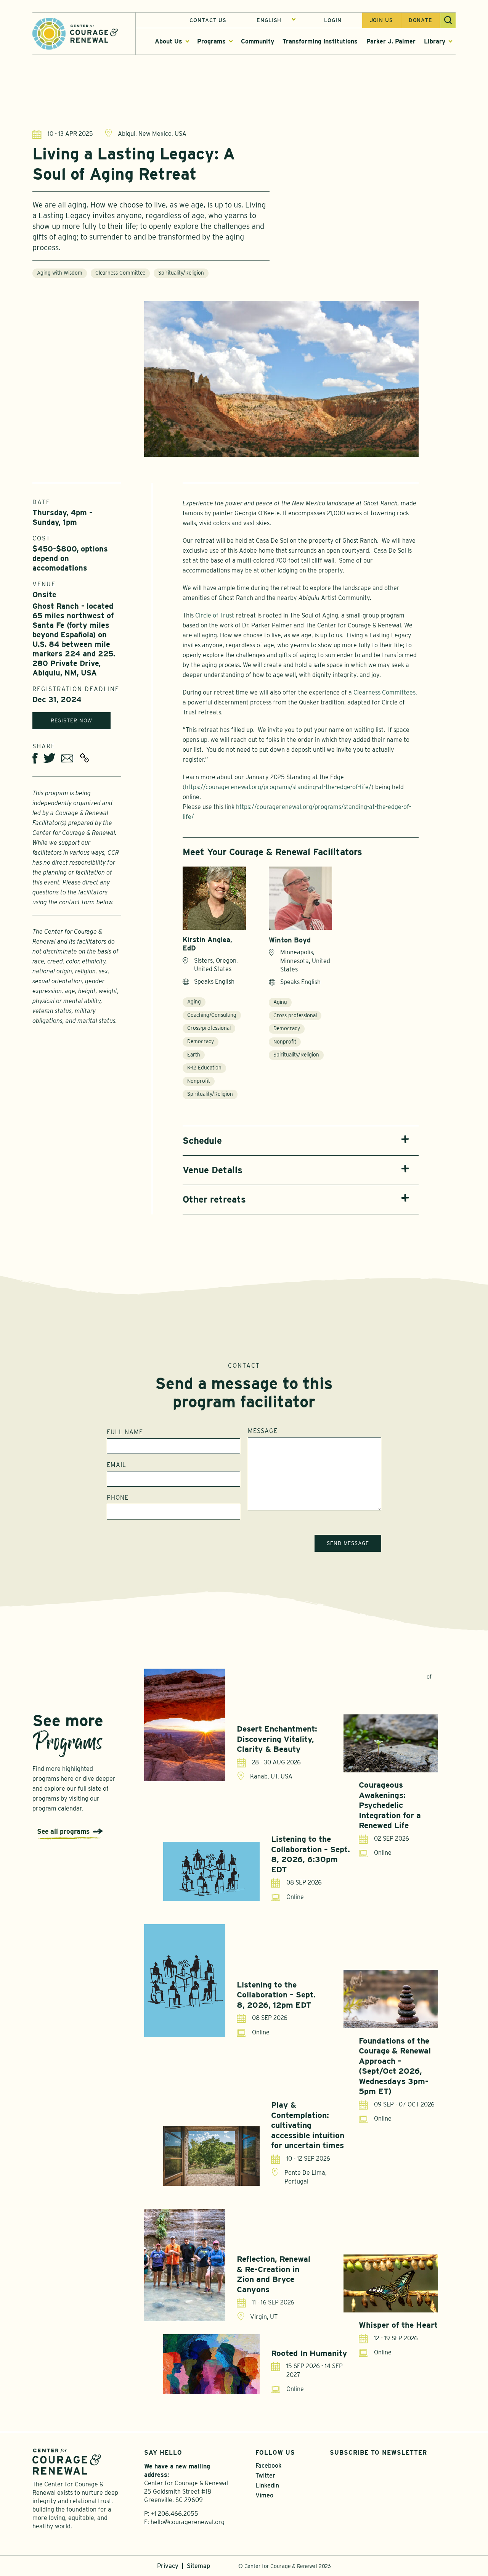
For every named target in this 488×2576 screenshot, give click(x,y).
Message (263, 1431)
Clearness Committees (384, 692)
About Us (169, 41)
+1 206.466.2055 (175, 2514)
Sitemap (198, 2566)
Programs (211, 41)
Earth (194, 1055)
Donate (421, 20)
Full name (125, 1432)
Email (116, 1465)
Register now (72, 720)
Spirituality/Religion (181, 273)
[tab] (301, 1141)
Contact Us (208, 20)
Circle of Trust (215, 615)
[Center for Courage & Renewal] (75, 33)
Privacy (168, 2566)
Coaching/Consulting (212, 1015)
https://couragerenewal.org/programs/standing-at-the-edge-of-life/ (278, 787)
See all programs (63, 1831)
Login (333, 20)
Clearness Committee (120, 273)
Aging (194, 1002)
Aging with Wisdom (60, 273)
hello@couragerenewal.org (188, 2522)
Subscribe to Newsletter (378, 2453)
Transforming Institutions (320, 41)
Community (258, 41)
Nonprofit (199, 1081)
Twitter (265, 2476)
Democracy (201, 1041)
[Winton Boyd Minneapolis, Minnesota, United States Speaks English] (300, 898)
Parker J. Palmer (391, 41)
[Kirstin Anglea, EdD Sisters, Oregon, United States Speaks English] (214, 898)
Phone (118, 1498)
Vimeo (264, 2495)
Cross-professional (209, 1028)
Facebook (268, 2466)
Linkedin (267, 2485)
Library (435, 41)
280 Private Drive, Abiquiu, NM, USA (67, 668)
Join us (381, 20)
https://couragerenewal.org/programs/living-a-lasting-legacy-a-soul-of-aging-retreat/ (84, 758)
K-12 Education (204, 1068)
